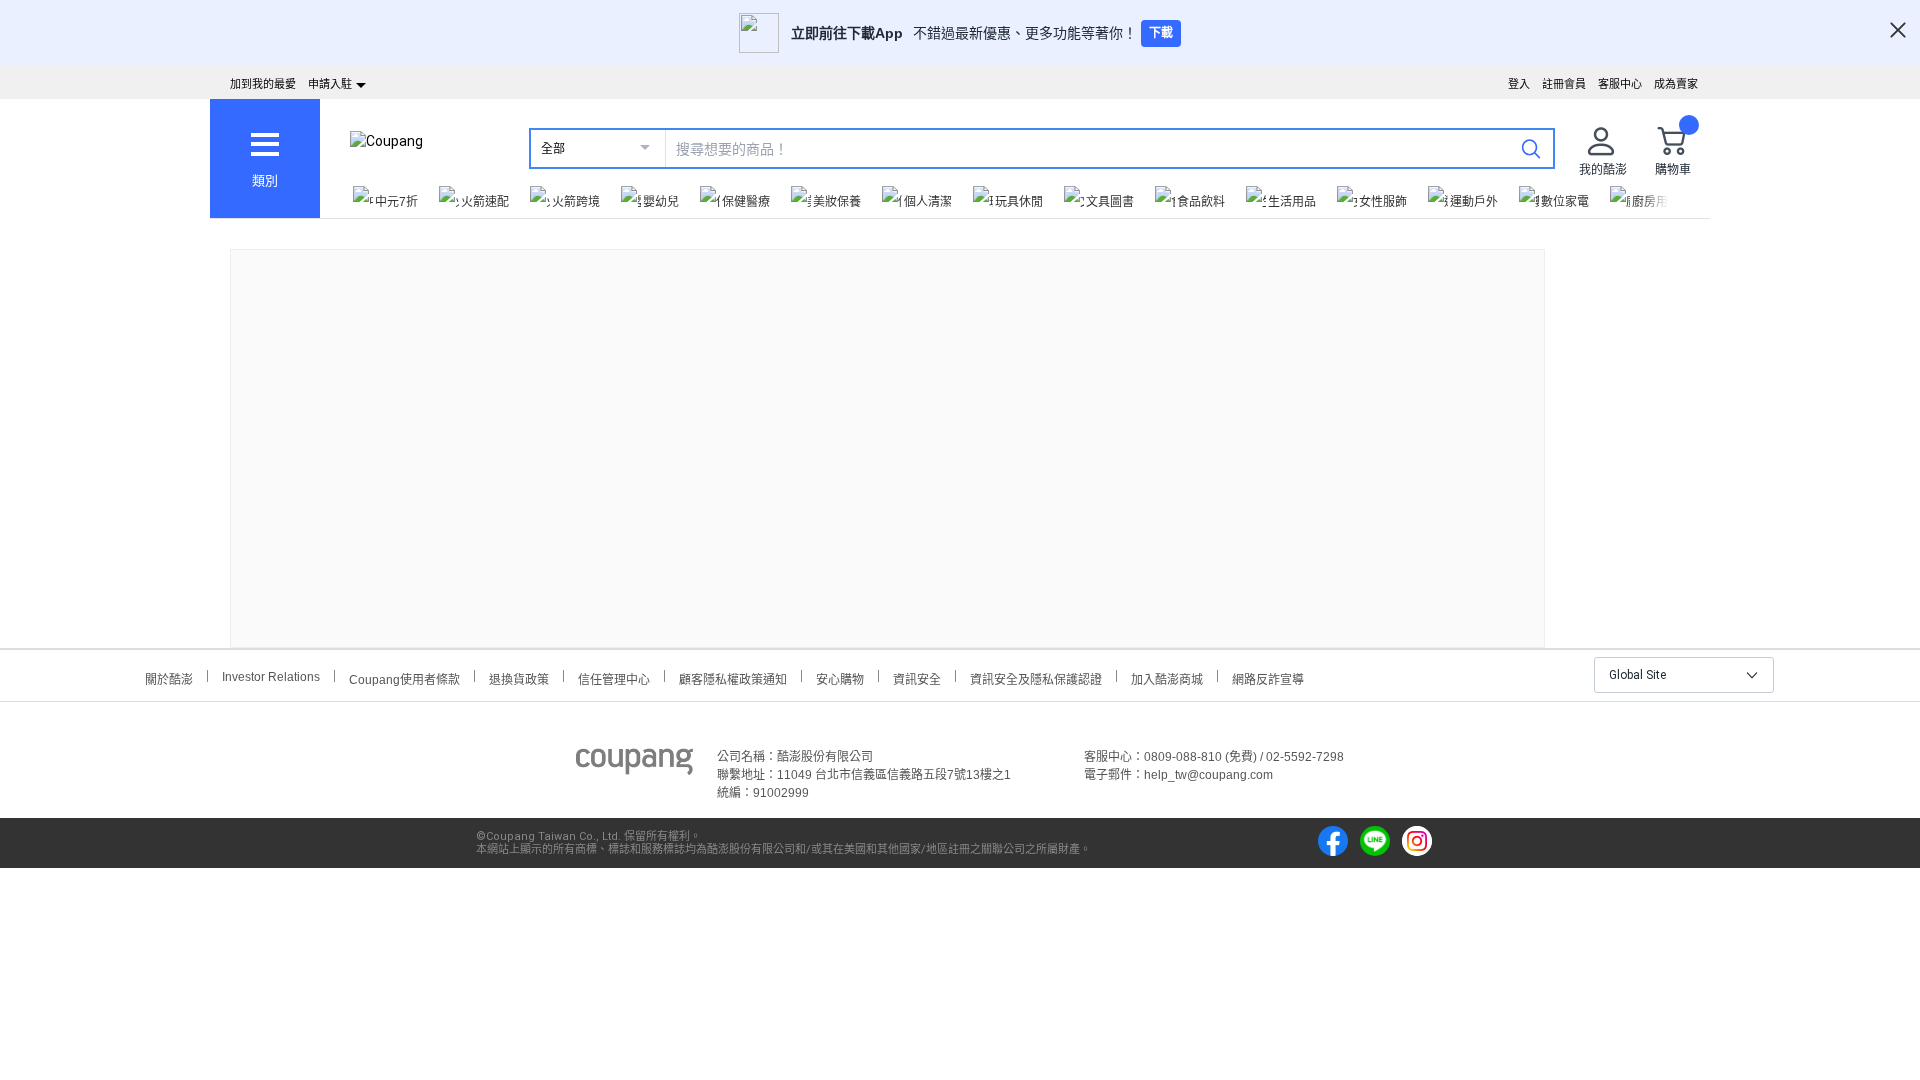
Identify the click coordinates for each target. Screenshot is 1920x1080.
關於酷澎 (169, 677)
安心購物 (840, 677)
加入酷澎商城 (1167, 677)
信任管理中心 (614, 677)
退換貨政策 (519, 677)
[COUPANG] (634, 765)
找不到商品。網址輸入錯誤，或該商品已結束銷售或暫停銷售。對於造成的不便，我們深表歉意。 (888, 432)
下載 (1161, 33)
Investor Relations (271, 676)
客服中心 (1620, 84)
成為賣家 (1676, 84)
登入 (1519, 84)
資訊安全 (917, 677)
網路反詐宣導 (1268, 677)
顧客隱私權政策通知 (733, 677)
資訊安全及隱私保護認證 (1036, 677)
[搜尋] (1531, 148)
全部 (553, 149)
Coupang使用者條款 (404, 677)
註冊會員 (1564, 84)
